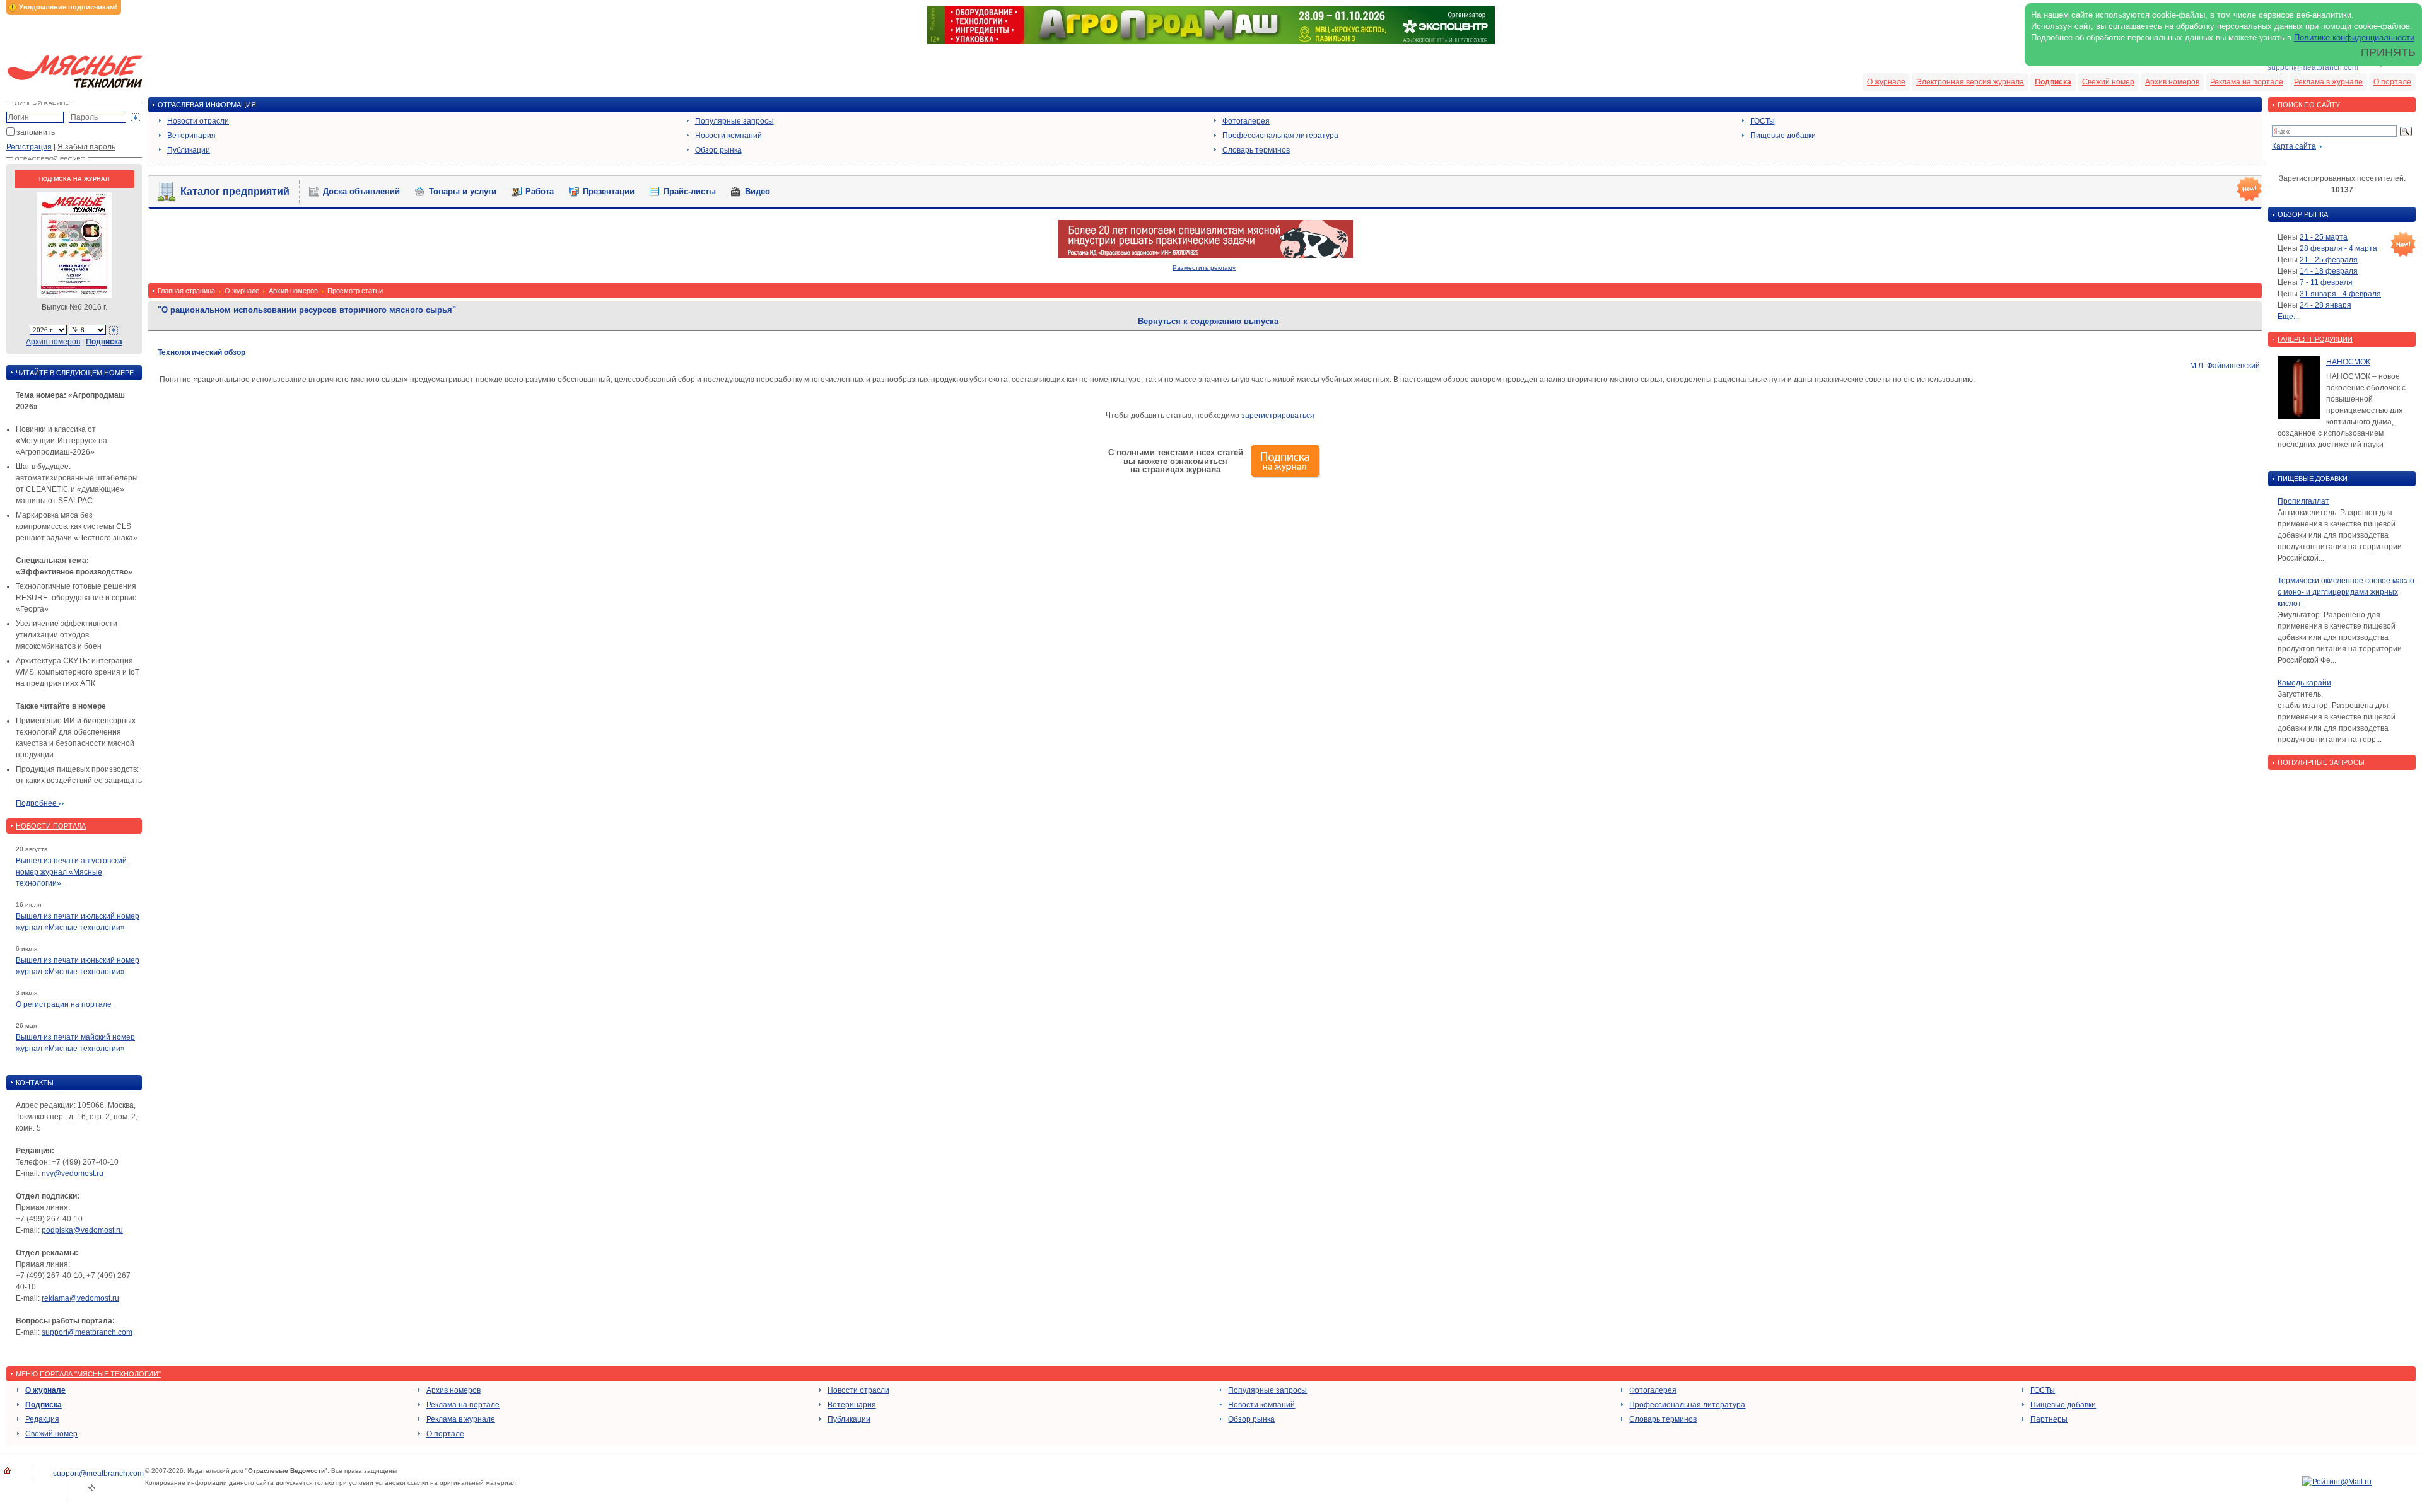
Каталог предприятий (235, 191)
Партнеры (2049, 1419)
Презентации (609, 191)
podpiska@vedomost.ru (82, 1230)
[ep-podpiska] (1205, 255)
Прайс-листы (690, 191)
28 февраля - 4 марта (2338, 248)
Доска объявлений (361, 191)
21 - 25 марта (2324, 237)
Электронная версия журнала (1970, 82)
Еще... (2288, 317)
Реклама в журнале (2328, 82)
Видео (758, 191)
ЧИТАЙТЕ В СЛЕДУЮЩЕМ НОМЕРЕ (75, 373)
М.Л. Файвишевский (2225, 366)
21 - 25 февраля (2329, 260)
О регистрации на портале (64, 1004)
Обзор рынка (718, 150)
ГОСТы (1763, 121)
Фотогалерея (1246, 121)
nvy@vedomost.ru (73, 1173)
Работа (540, 191)
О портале (2392, 82)
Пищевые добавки (1783, 136)
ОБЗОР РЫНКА (2303, 214)
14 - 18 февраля (2329, 271)
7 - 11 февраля (2326, 282)
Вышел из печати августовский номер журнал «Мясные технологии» (71, 872)
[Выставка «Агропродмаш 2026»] (1211, 42)
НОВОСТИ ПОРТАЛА (51, 826)
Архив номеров (2172, 82)
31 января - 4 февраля (2340, 294)
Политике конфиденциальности (2354, 38)
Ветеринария (191, 136)
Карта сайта (2294, 146)
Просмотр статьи (355, 291)
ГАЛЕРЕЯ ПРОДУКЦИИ (2315, 339)
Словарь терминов (1256, 150)
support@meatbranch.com (2313, 67)
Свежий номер (2108, 82)
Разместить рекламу (1204, 268)
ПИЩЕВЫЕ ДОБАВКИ (2313, 479)
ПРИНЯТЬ (2388, 52)
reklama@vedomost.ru (80, 1298)
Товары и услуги (463, 191)
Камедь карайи (2304, 683)
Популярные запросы (734, 121)
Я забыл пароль (86, 147)
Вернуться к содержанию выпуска (1208, 321)
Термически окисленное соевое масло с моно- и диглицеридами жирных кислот (2346, 592)
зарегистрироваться (1278, 416)
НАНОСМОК (2348, 362)
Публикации (189, 150)
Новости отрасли (198, 121)
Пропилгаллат (2303, 501)
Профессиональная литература (1280, 136)
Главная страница (186, 291)
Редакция (42, 1419)
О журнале (1886, 82)
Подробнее (37, 803)
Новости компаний (728, 136)
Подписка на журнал (74, 179)
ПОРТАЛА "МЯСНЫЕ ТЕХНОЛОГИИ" (100, 1374)
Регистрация (29, 147)
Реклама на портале (2247, 82)
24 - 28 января (2325, 305)
